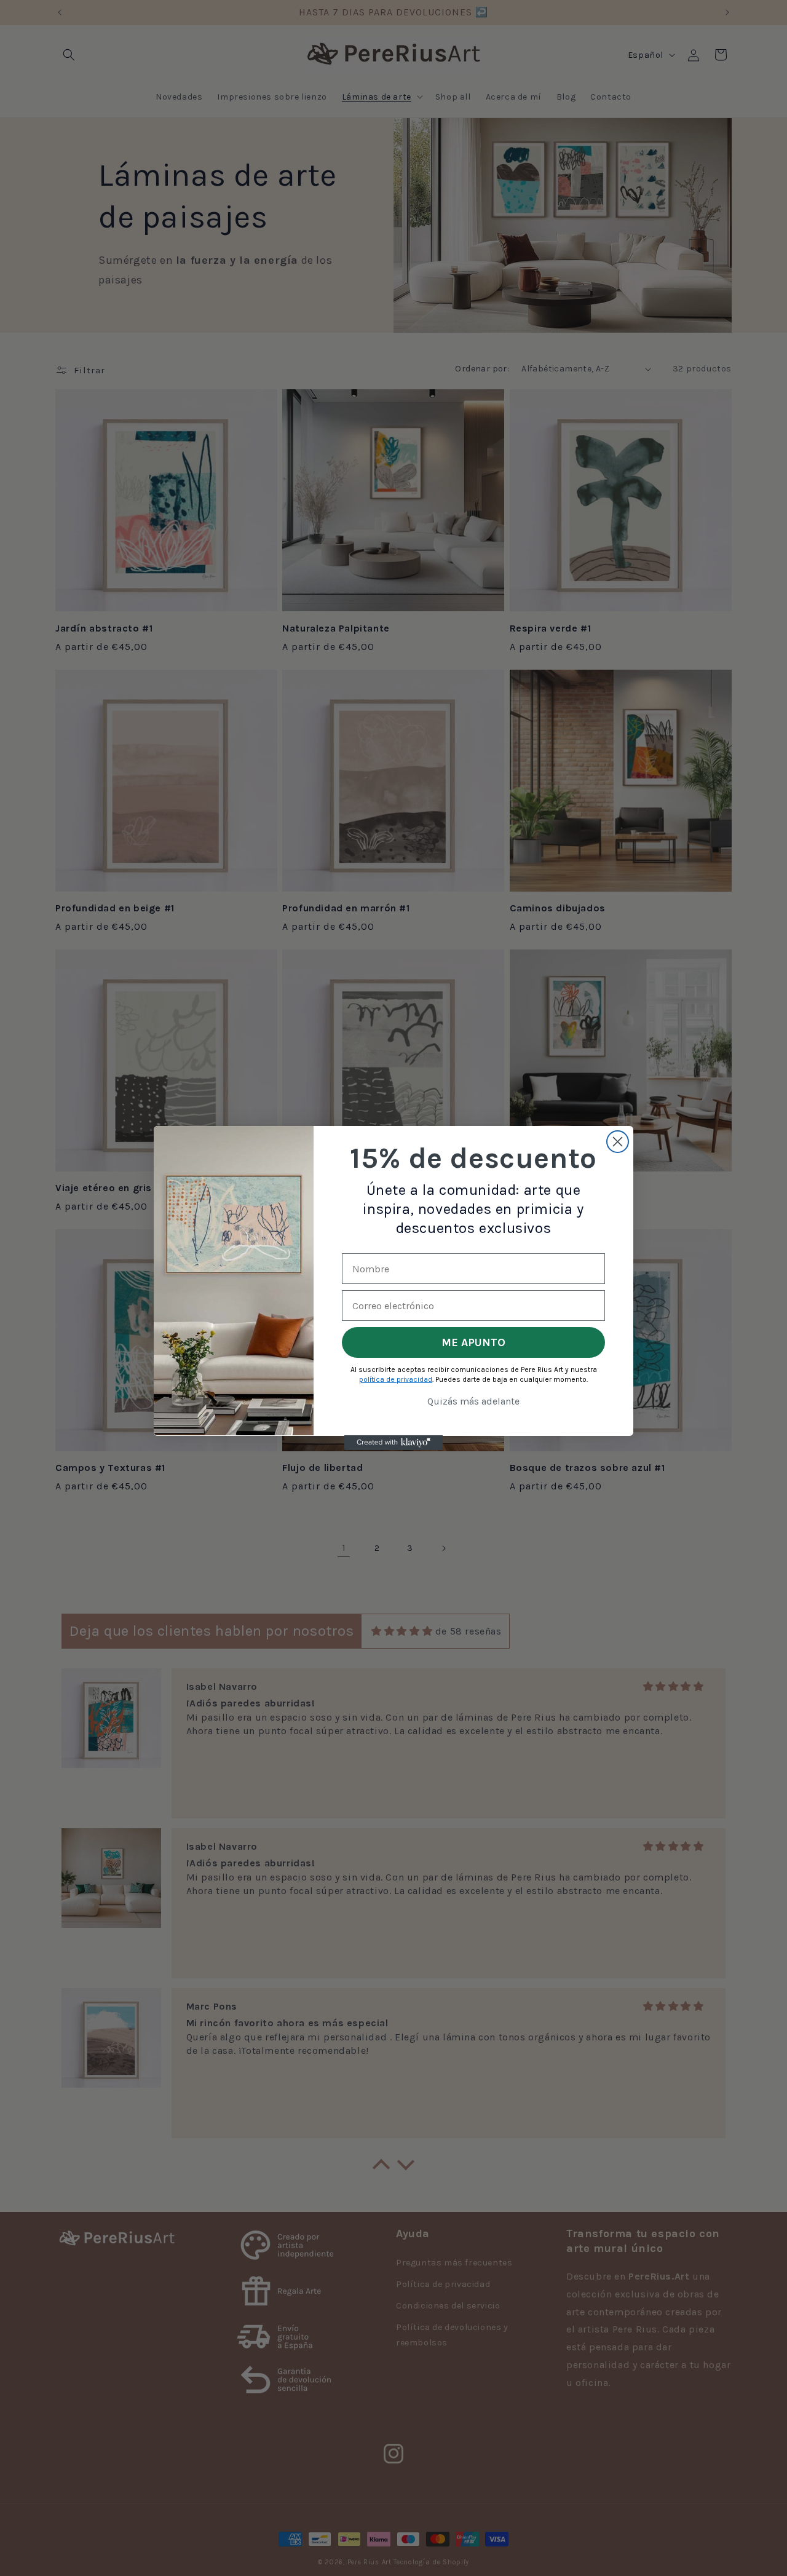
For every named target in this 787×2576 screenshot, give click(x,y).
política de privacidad (396, 1379)
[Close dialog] (618, 1142)
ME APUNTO (473, 1342)
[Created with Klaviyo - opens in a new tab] (393, 1443)
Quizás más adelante (473, 1401)
